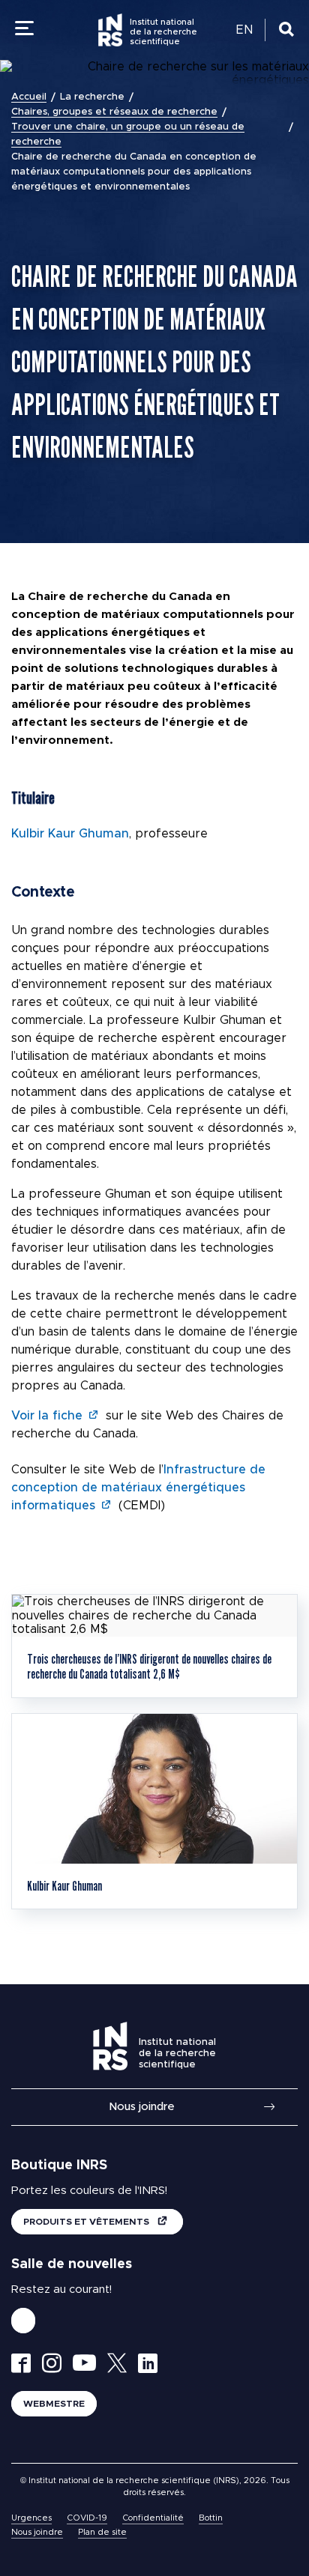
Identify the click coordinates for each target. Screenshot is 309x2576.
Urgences (31, 2518)
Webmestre (54, 2404)
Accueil (29, 97)
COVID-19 (87, 2518)
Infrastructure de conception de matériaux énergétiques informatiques (138, 1488)
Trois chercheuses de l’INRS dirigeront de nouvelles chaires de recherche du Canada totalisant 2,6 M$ (149, 1666)
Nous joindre (142, 2107)
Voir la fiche (47, 1416)
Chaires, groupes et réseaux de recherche (114, 112)
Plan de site (102, 2532)
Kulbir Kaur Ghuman (70, 834)
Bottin (211, 2518)
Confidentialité (153, 2518)
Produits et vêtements (87, 2222)
